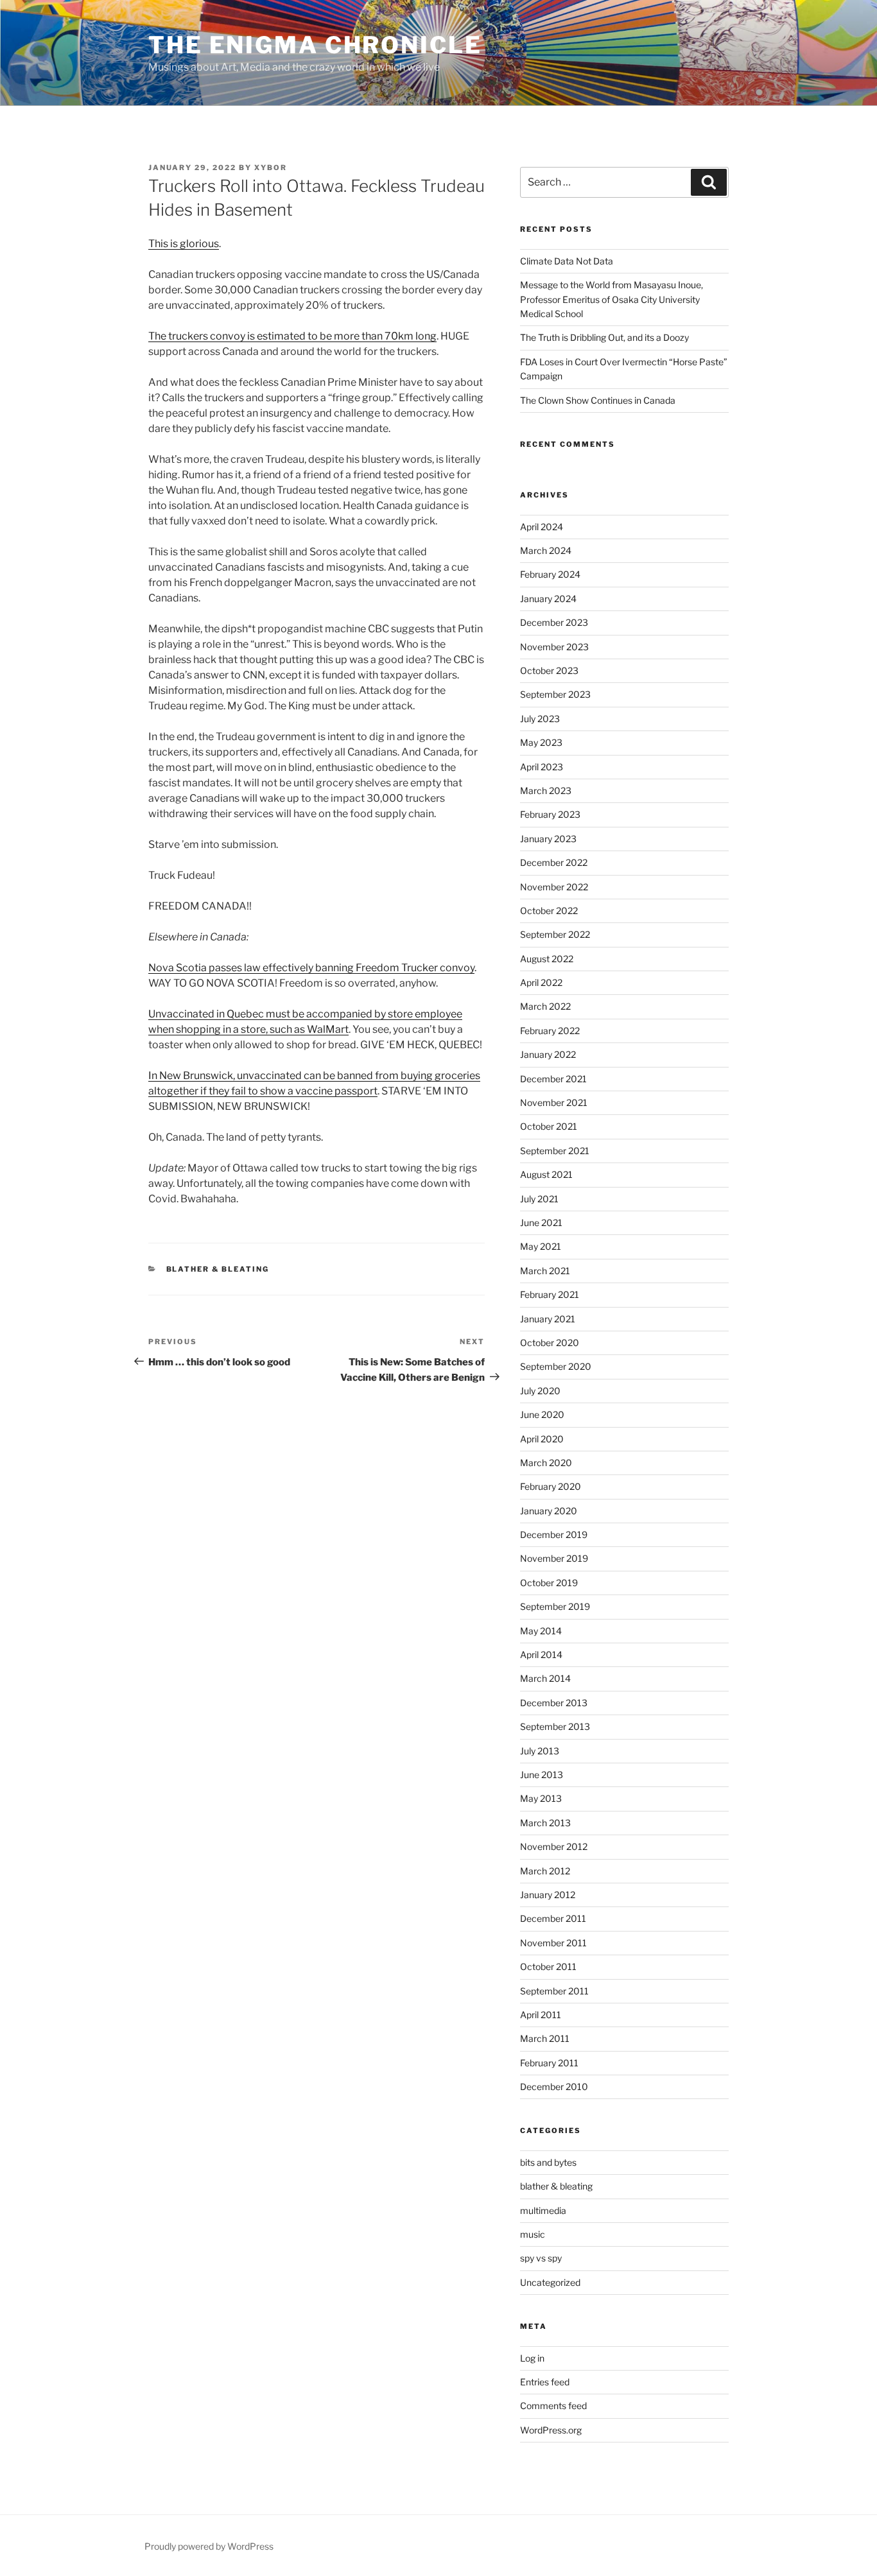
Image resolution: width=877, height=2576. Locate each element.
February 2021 (550, 1294)
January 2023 (548, 839)
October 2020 (550, 1343)
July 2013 (540, 1751)
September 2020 (556, 1366)
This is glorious (184, 244)
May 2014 (541, 1631)
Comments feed (553, 2406)
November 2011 (553, 1943)
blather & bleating (218, 1269)
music (533, 2234)
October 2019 (549, 1583)
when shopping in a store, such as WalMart (248, 1029)
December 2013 (554, 1703)
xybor (271, 168)
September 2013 (555, 1726)
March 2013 (545, 1823)
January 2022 (548, 1054)
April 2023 (542, 767)
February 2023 (550, 814)
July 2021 (539, 1199)
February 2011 (549, 2063)
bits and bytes (548, 2162)
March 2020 (546, 1463)
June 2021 (541, 1223)
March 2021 (545, 1271)
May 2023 (541, 742)
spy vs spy (541, 2258)
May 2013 (541, 1798)
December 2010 (554, 2087)
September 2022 (555, 934)
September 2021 (555, 1151)
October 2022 (549, 911)
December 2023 (554, 622)
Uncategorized (550, 2282)
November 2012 (554, 1846)
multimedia (543, 2210)
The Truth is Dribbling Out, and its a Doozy (604, 337)
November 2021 (554, 1102)
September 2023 (555, 694)
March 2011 (545, 2038)
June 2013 (542, 1775)
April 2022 (541, 982)
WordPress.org (551, 2430)
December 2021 (553, 1079)
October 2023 (549, 670)
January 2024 (548, 599)
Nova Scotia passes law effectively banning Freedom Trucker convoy (311, 968)
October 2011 (548, 1967)
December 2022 (554, 862)
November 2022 (554, 887)
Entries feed (545, 2382)
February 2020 (551, 1486)
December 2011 (553, 1918)
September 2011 (554, 1991)
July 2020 (540, 1391)
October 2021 (549, 1126)
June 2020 (542, 1414)
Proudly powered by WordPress (209, 2546)
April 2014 (541, 1655)
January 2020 (549, 1511)
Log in (532, 2358)
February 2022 (550, 1031)
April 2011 (541, 2015)
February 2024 (550, 574)
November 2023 (554, 647)
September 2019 (555, 1606)
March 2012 (545, 1871)
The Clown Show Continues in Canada (598, 400)
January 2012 (548, 1895)
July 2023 (540, 719)
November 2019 (554, 1558)
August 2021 (546, 1174)
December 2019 (554, 1534)
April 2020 (542, 1439)
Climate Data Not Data (567, 261)
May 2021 (541, 1246)
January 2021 (548, 1319)
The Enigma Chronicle (315, 45)
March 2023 (546, 791)
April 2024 (542, 527)
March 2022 (545, 1006)
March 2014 (545, 1678)
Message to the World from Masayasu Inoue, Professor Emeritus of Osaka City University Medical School (612, 299)
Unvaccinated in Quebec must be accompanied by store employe (302, 1014)
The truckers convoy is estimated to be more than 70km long (292, 336)
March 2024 (546, 550)
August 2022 (547, 959)
